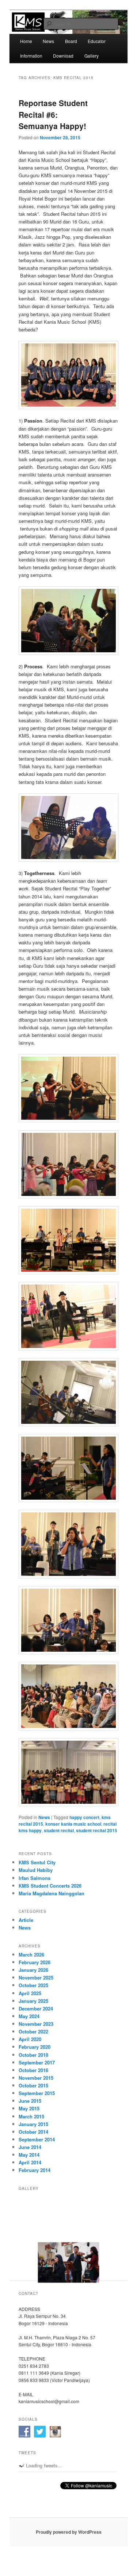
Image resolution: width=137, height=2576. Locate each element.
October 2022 (33, 2031)
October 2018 (33, 2055)
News (48, 41)
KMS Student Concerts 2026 (50, 1886)
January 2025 (33, 2001)
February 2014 (35, 2170)
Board (71, 41)
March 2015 (31, 2116)
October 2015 (33, 2085)
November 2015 (36, 2078)
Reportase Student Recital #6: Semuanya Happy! (53, 114)
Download (63, 56)
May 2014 (29, 2155)
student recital (59, 1830)
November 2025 (36, 1977)
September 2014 (37, 2139)
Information (31, 56)
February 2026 (35, 1962)
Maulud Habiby (36, 1870)
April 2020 (30, 2039)
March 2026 (31, 1955)
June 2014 (30, 2147)
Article (26, 1920)
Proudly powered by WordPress (69, 2532)
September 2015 (37, 2093)
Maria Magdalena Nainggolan (52, 1893)
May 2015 (29, 2108)
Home (26, 41)
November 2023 (36, 2024)
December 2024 (36, 2008)
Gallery (92, 56)
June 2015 (30, 2101)
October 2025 (33, 1985)
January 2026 (33, 1970)
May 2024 (29, 2016)
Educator (97, 41)
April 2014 (30, 2162)
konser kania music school (73, 1824)
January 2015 (33, 2124)
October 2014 (33, 2132)
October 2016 (33, 2070)
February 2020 (35, 2047)
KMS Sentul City (37, 1862)
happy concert (84, 1817)
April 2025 (30, 1993)
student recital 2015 (97, 1830)
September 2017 (37, 2062)
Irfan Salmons (35, 1878)
